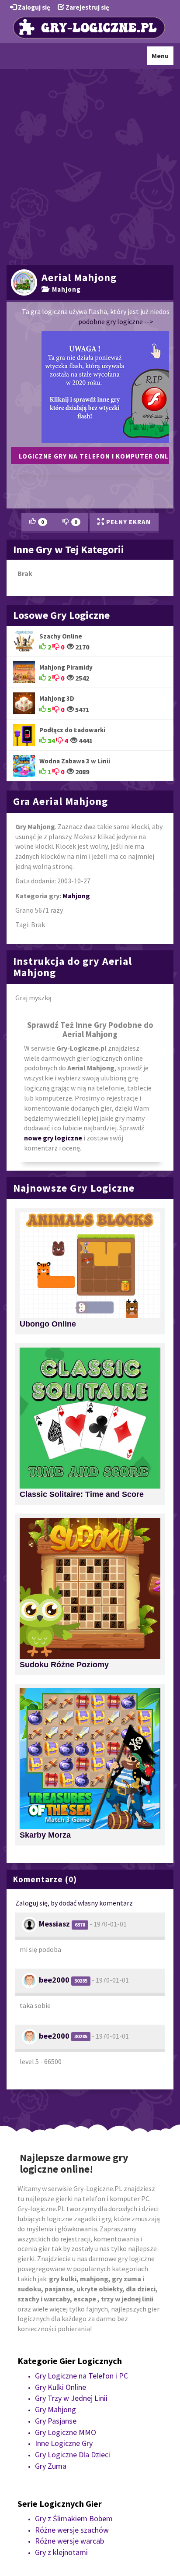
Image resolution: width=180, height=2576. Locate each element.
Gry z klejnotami (61, 2552)
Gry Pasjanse (56, 2421)
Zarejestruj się (87, 7)
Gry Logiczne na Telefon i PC (81, 2376)
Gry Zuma (51, 2466)
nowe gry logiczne (53, 1138)
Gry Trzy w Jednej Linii (71, 2398)
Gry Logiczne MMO (66, 2432)
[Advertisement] (90, 166)
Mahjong (65, 289)
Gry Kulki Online (61, 2387)
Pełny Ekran (128, 522)
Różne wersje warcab (69, 2541)
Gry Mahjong (55, 2409)
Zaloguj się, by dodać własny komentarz (74, 1903)
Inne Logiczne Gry (64, 2443)
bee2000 (54, 1980)
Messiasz (54, 1924)
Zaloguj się (33, 7)
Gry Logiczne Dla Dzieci (73, 2454)
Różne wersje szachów (72, 2530)
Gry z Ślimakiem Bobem (74, 2518)
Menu (162, 58)
